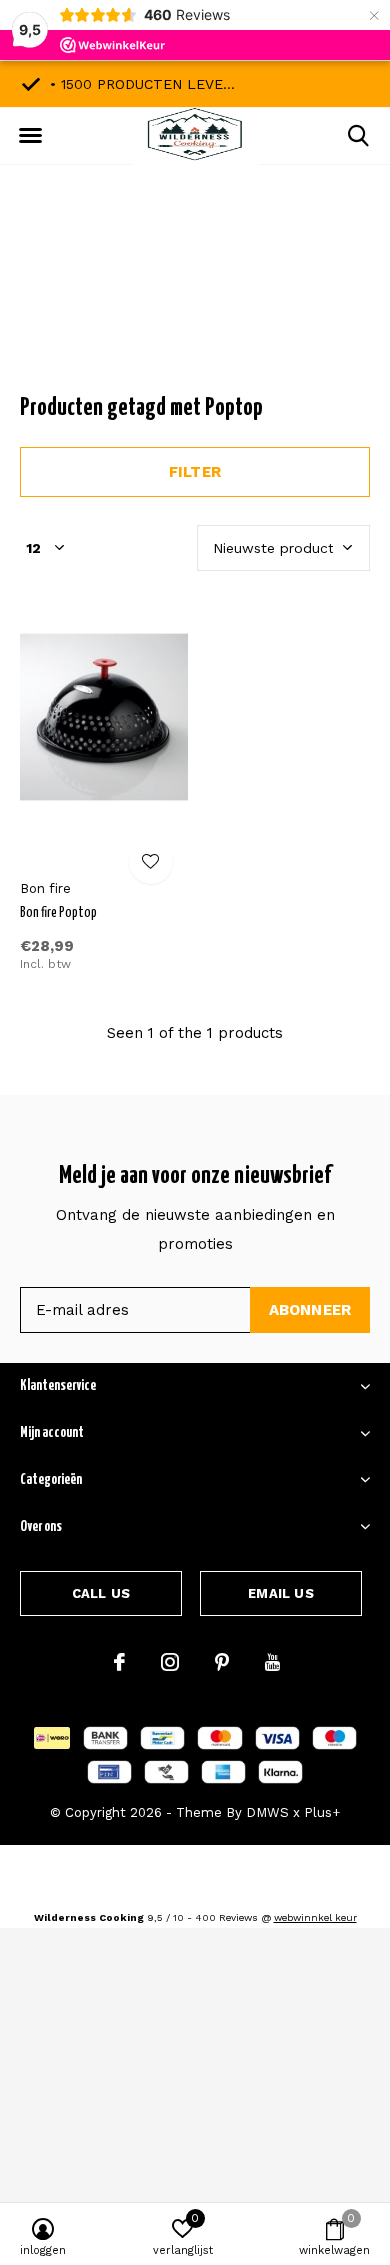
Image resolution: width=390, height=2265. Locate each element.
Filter (195, 472)
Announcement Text (195, 299)
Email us (280, 1593)
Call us (101, 1593)
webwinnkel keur (315, 1917)
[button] (30, 136)
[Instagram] (170, 1662)
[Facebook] (119, 1662)
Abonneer (310, 1310)
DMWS (267, 1812)
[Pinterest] (222, 1662)
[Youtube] (272, 1662)
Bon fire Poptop (58, 913)
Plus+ (322, 1812)
